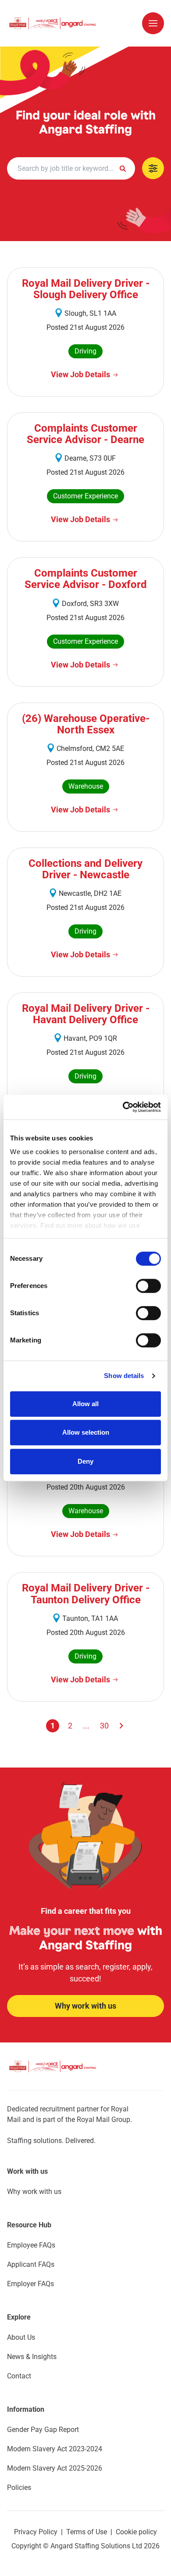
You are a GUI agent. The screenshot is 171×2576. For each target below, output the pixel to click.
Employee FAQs (31, 2245)
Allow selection (86, 1432)
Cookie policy (136, 2532)
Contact (19, 2376)
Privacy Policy (36, 2532)
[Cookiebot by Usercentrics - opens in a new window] (123, 1107)
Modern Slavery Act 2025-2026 (55, 2468)
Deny (85, 1461)
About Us (21, 2337)
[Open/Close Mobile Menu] (153, 23)
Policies (19, 2488)
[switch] (148, 1286)
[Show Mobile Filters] (153, 168)
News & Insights (32, 2357)
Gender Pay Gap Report (43, 2430)
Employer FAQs (30, 2284)
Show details (124, 1376)
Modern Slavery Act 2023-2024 (55, 2449)
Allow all (85, 1404)
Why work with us (34, 2192)
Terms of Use (87, 2532)
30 (104, 1726)
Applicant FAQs (31, 2264)
